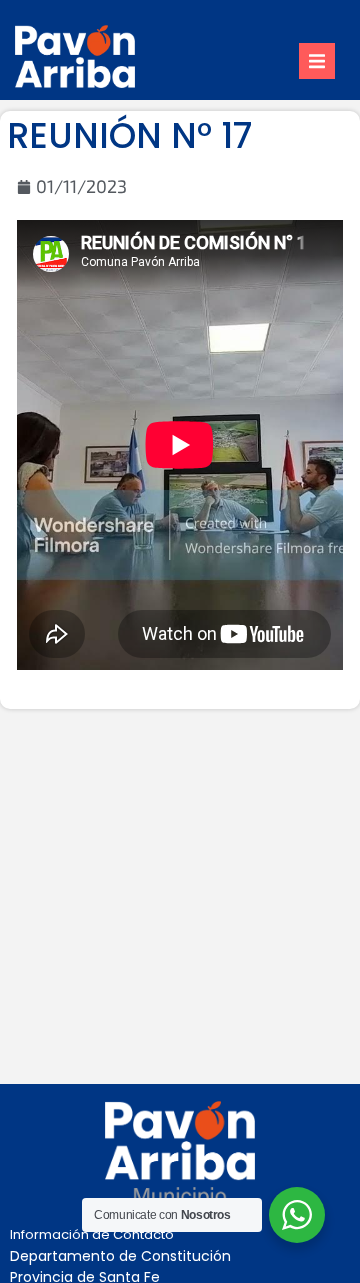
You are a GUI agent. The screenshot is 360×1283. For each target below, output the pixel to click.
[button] (317, 61)
